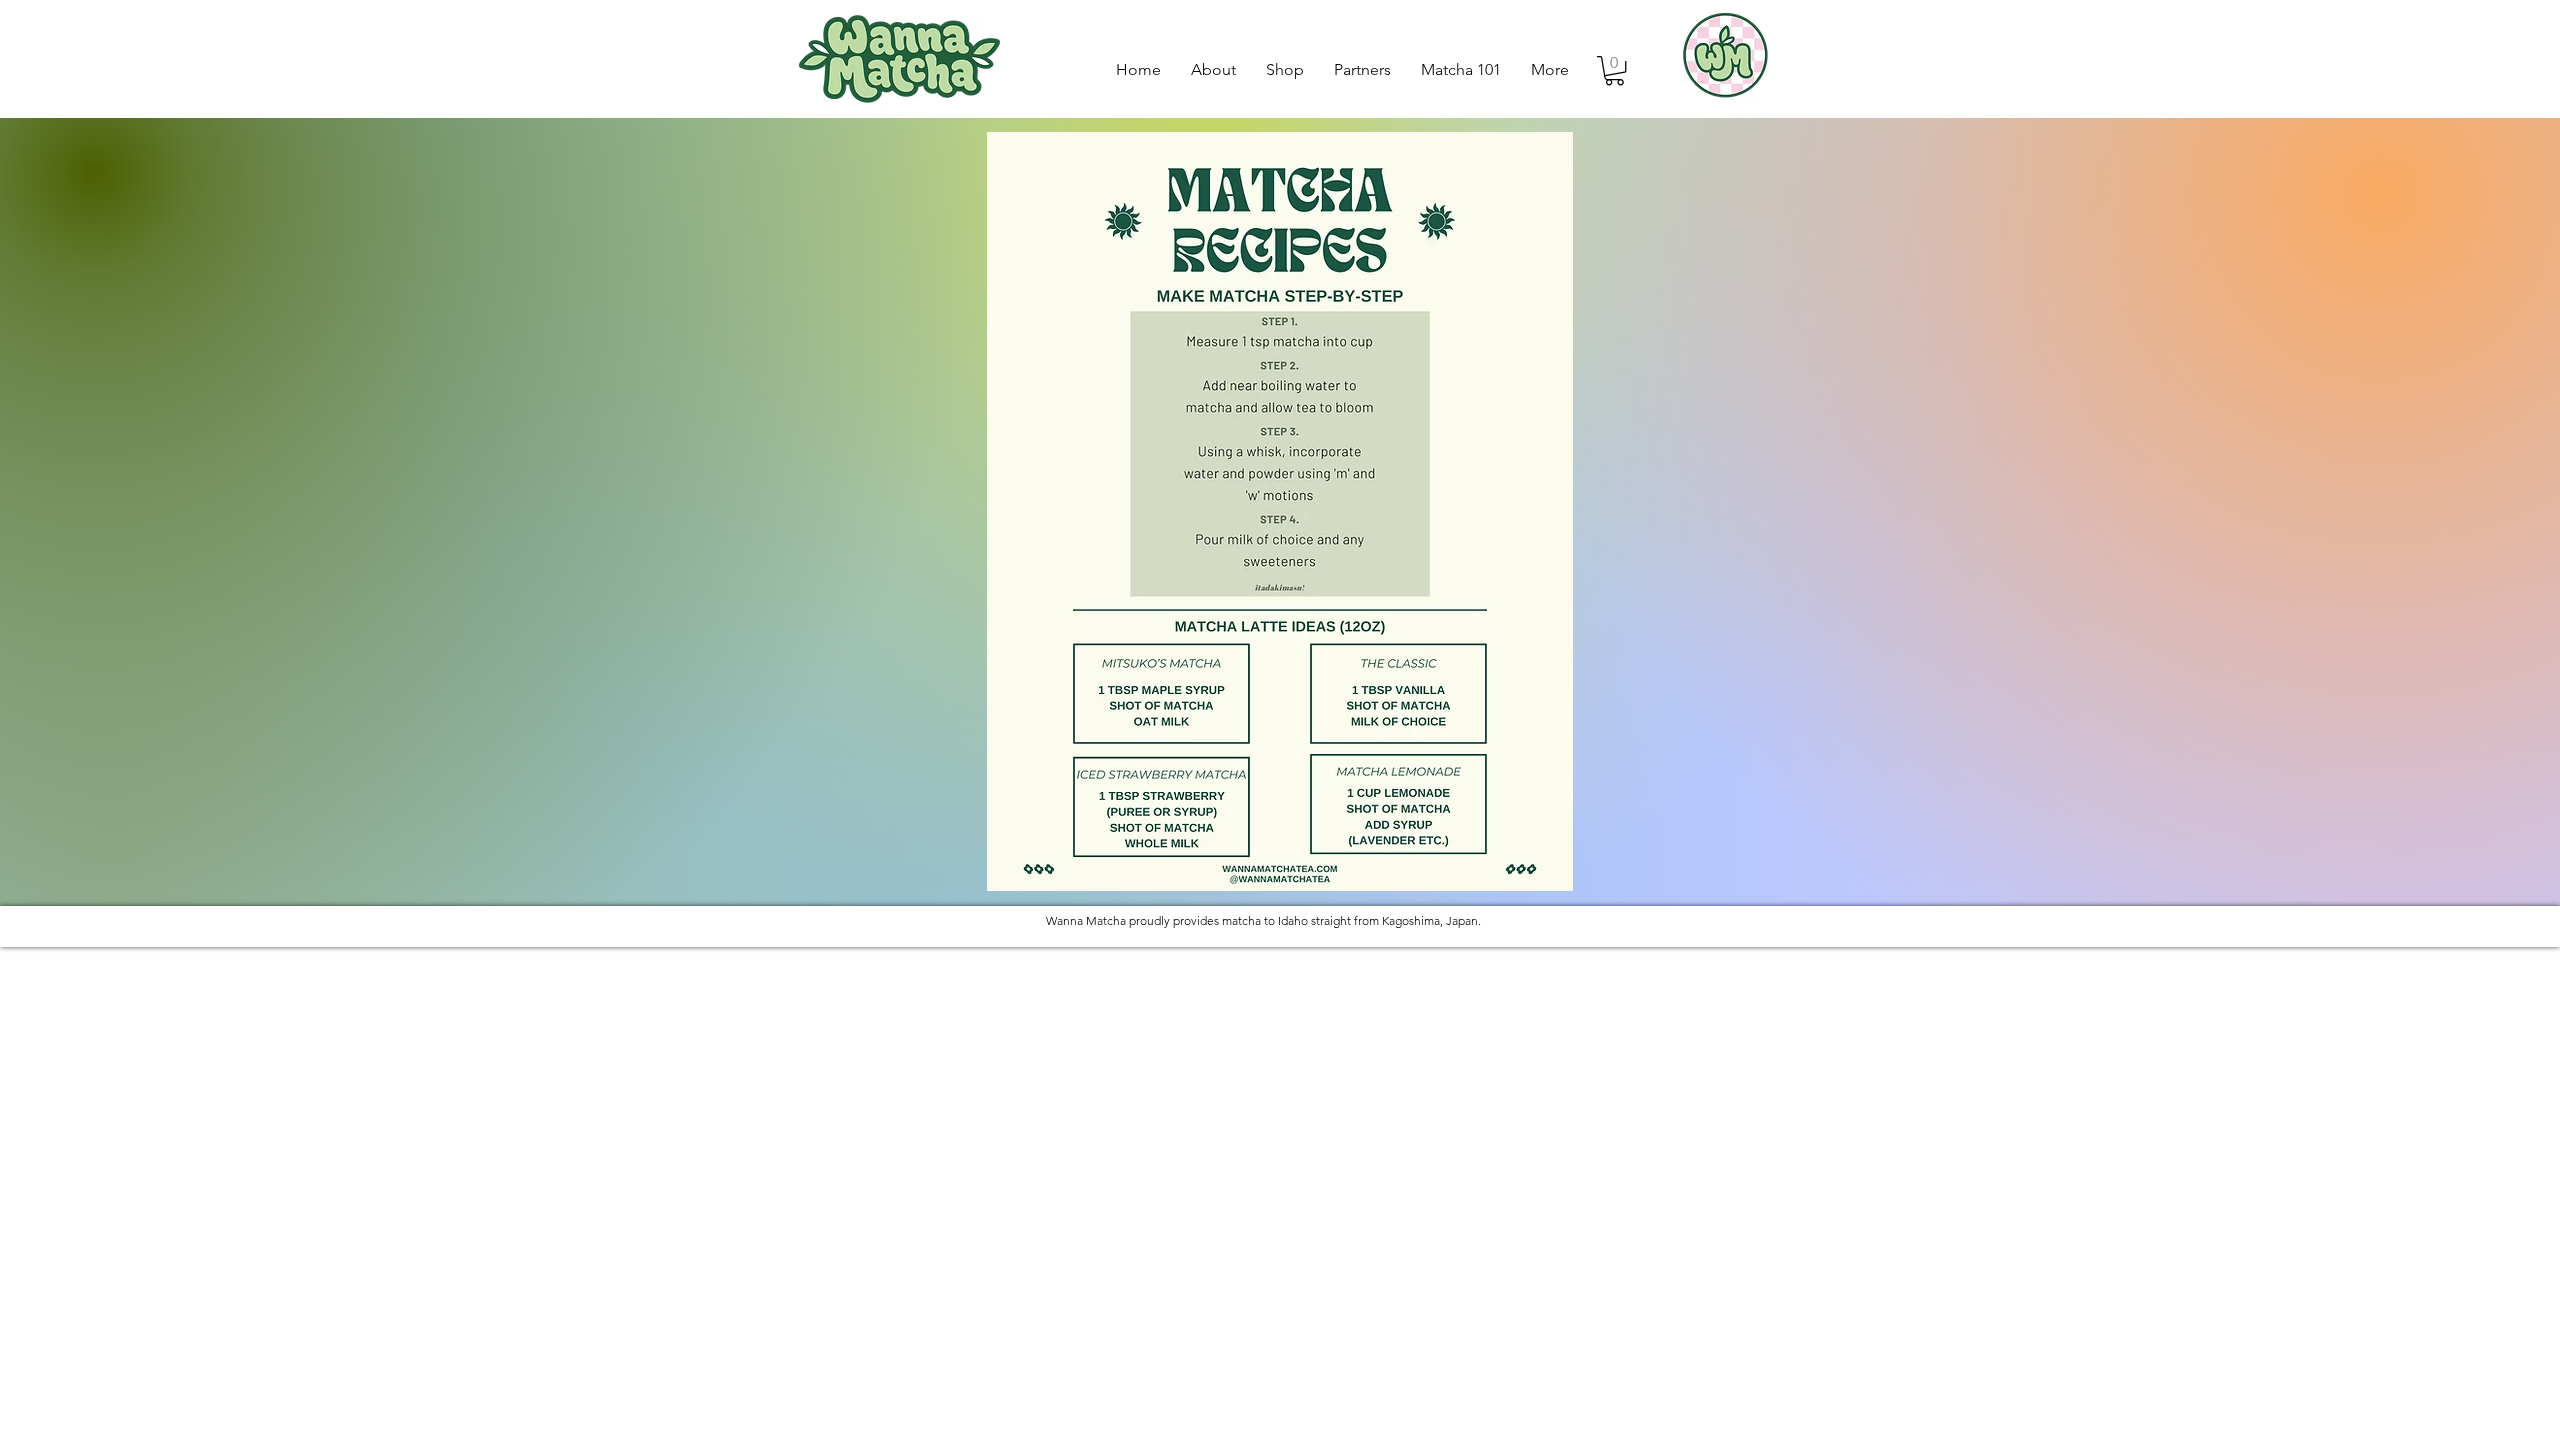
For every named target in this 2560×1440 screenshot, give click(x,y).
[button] (1614, 70)
